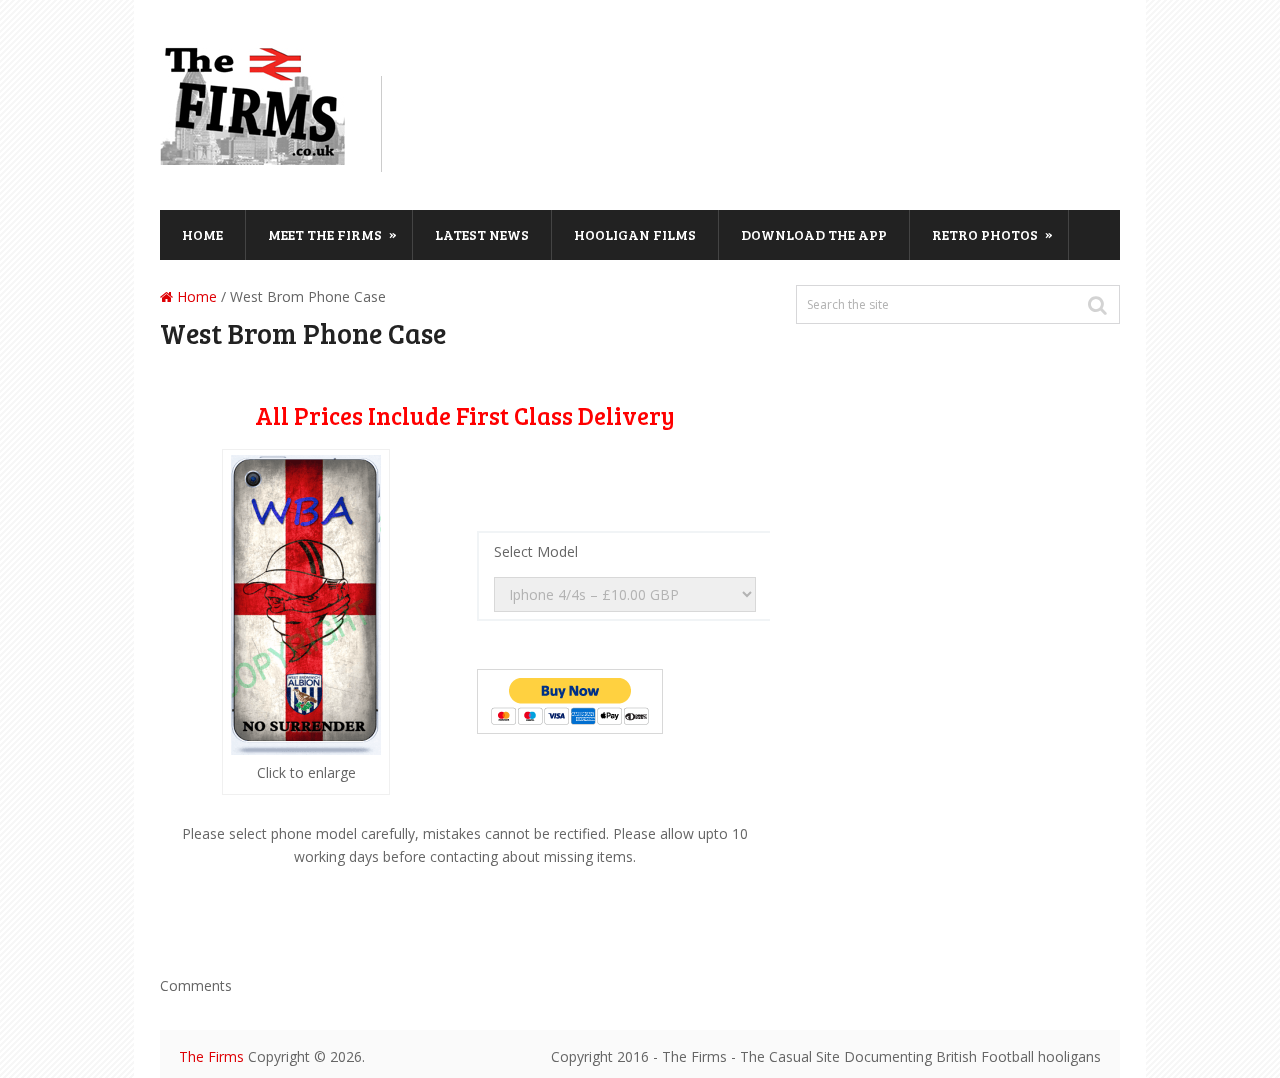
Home (202, 234)
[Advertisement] (766, 121)
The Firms (211, 1056)
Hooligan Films (635, 234)
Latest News (482, 234)
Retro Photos (992, 234)
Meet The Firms (332, 234)
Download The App (814, 234)
